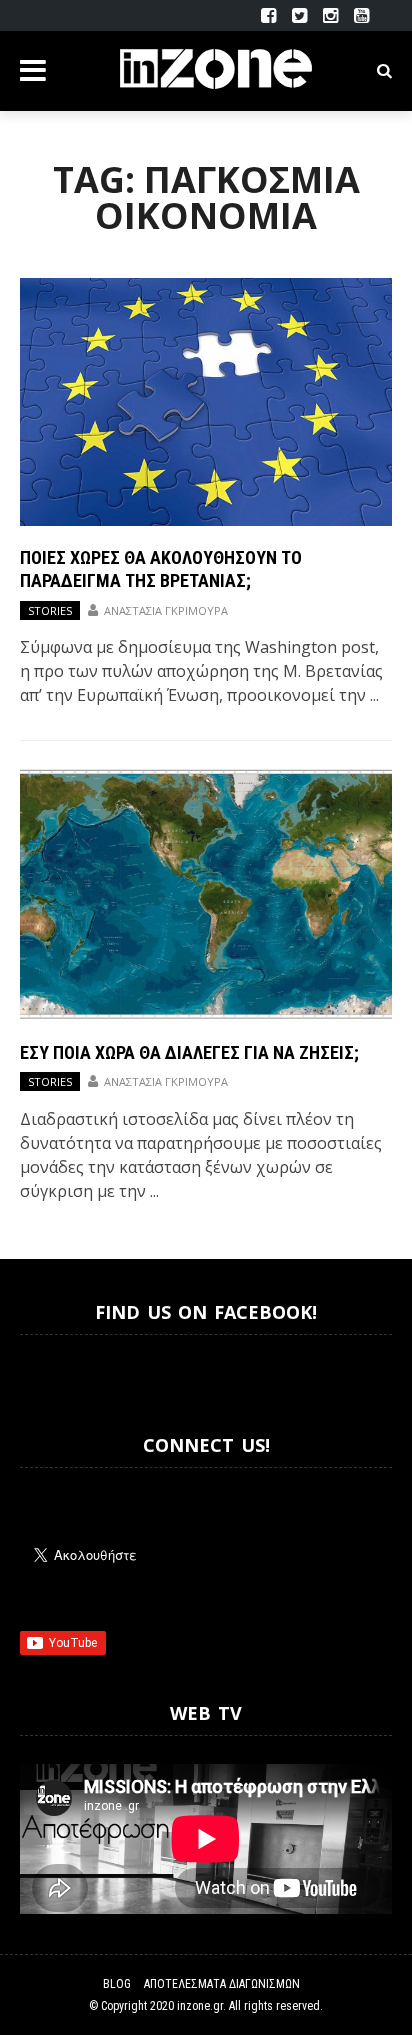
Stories (50, 610)
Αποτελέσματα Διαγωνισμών (222, 1984)
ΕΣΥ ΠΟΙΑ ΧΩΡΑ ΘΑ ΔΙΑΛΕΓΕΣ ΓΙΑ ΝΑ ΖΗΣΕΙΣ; (189, 1052)
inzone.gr (200, 2006)
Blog (117, 1984)
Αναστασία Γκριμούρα (166, 610)
